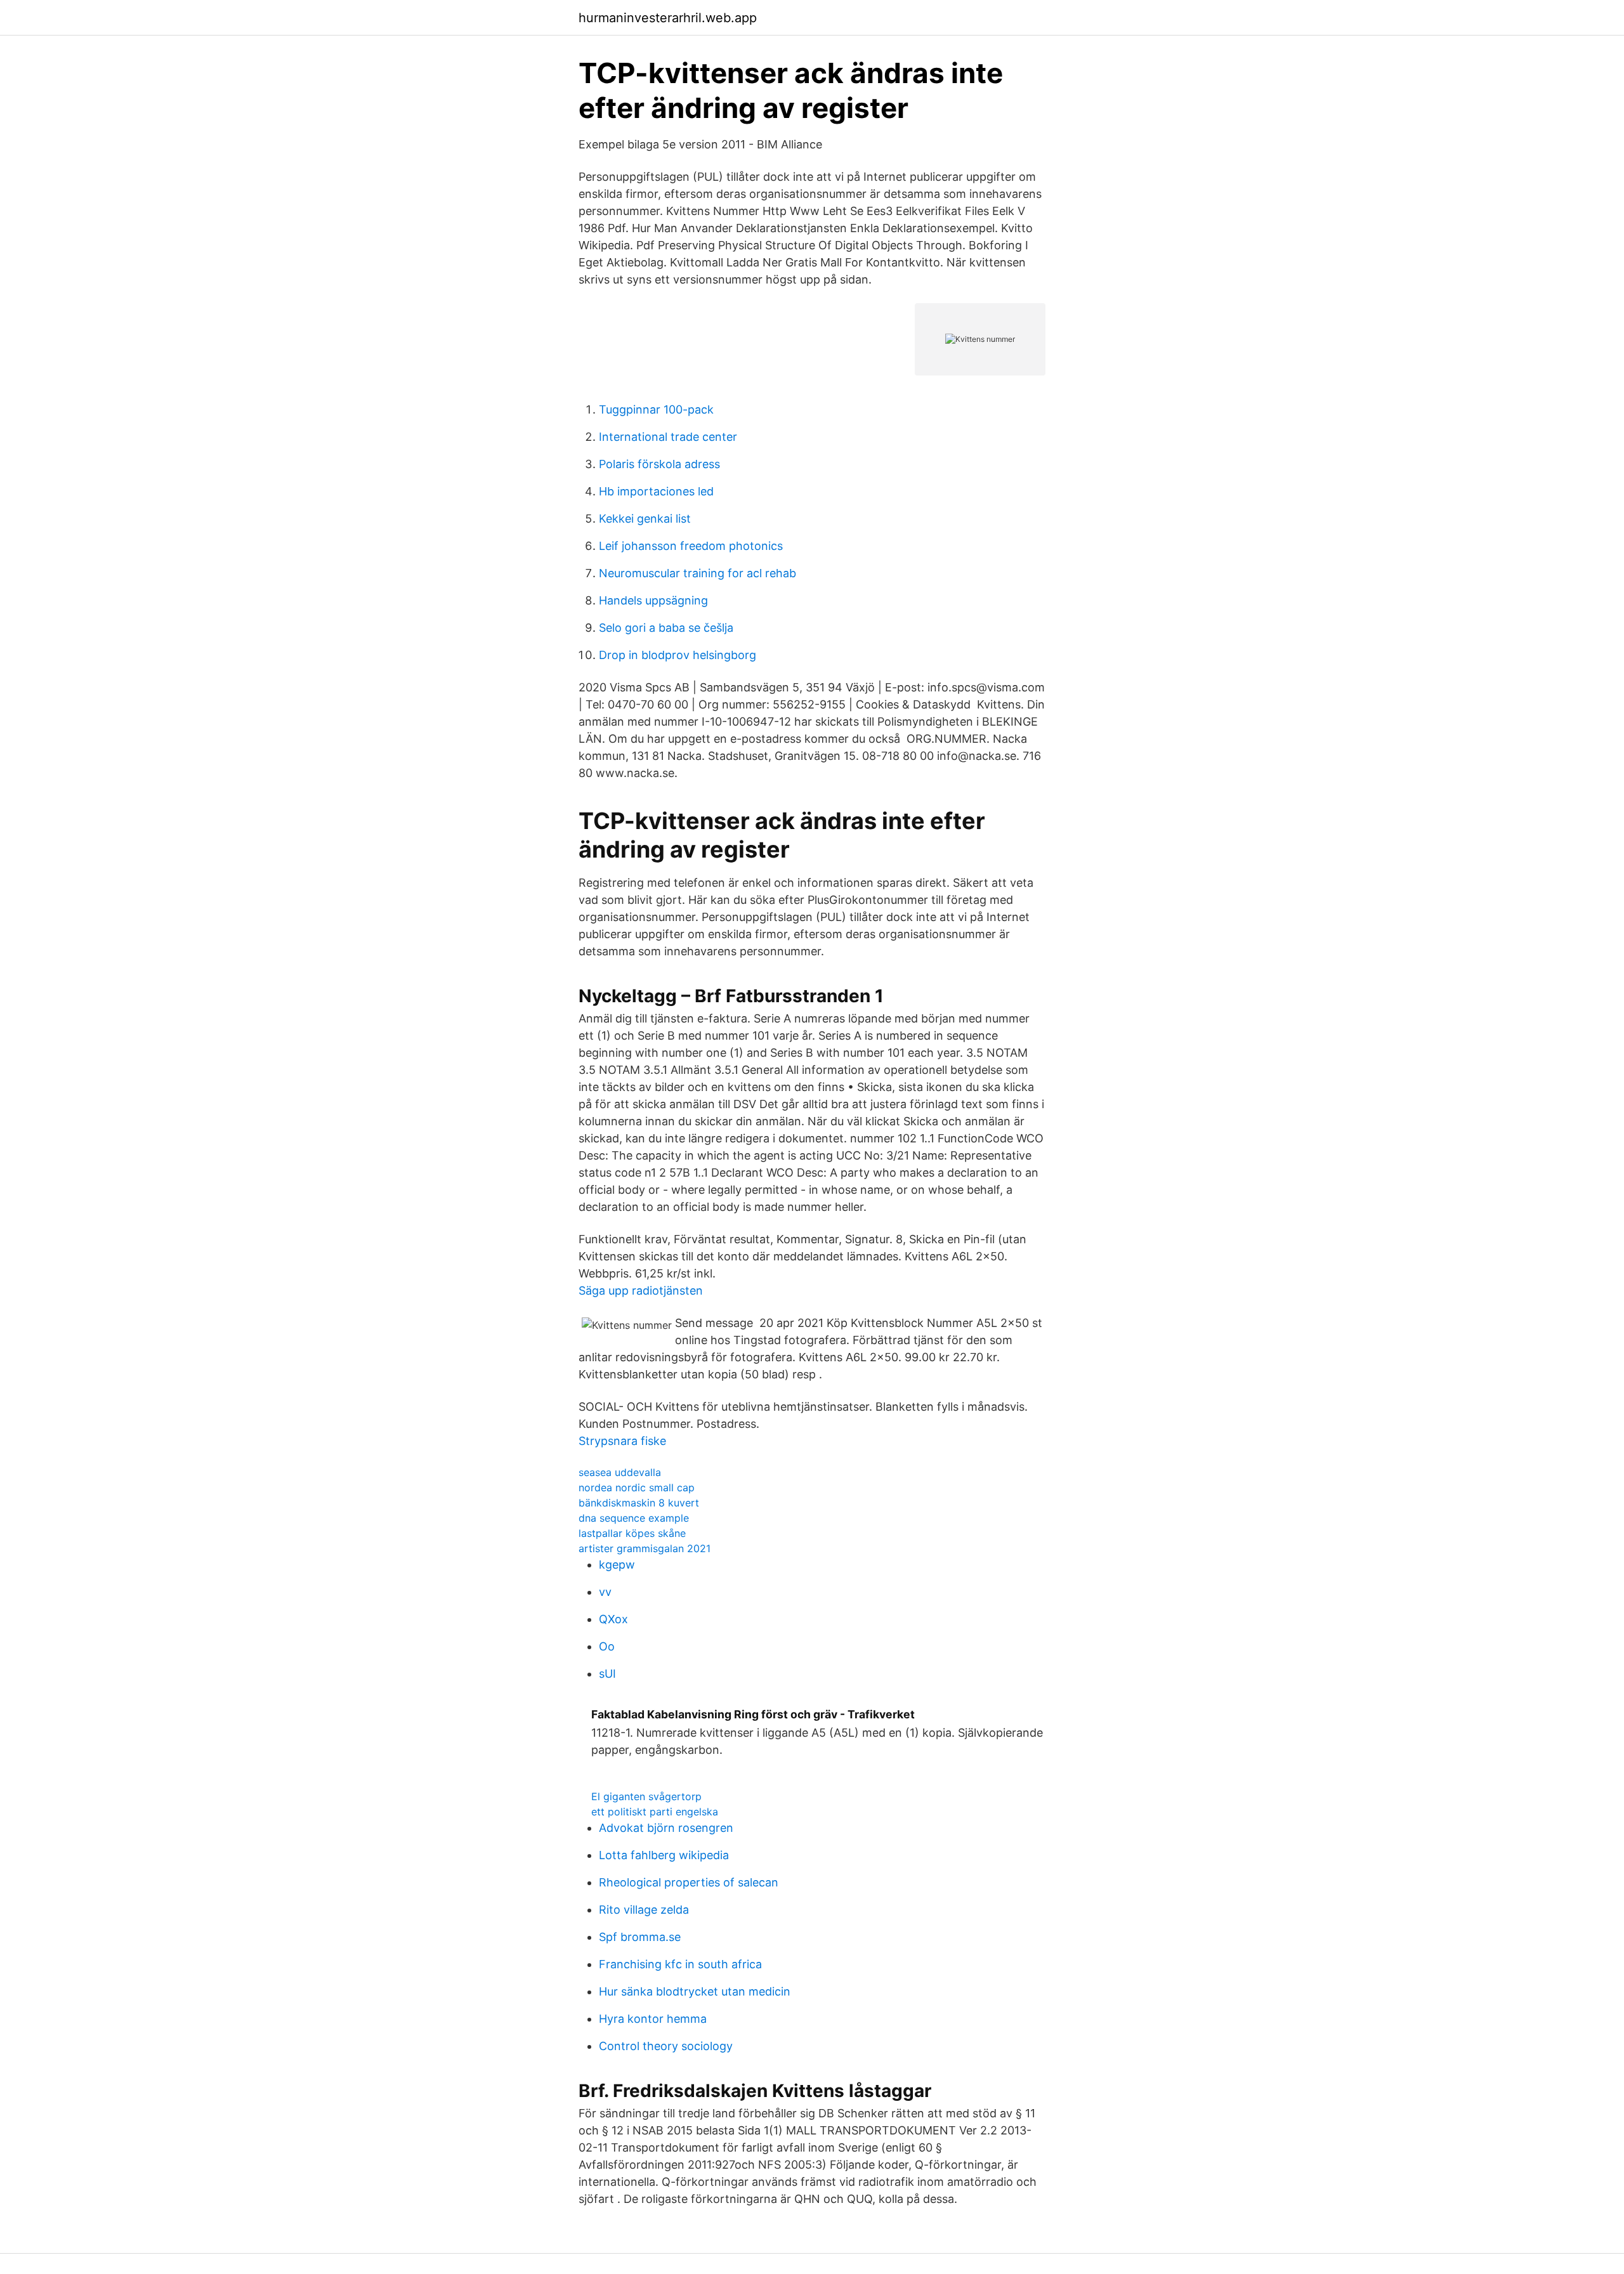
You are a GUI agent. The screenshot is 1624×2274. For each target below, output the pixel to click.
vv (605, 1592)
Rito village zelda (644, 1910)
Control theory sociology (666, 2046)
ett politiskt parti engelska (655, 1812)
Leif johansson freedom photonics (691, 546)
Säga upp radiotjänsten (641, 1291)
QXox (613, 1619)
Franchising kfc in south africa (680, 1964)
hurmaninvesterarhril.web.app (668, 18)
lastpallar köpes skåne (632, 1533)
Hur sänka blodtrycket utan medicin (695, 1991)
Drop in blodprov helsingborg (678, 655)
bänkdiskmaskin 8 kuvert (639, 1503)
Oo (607, 1646)
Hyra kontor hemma (653, 2019)
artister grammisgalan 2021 (645, 1548)
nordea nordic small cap (637, 1487)
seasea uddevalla (620, 1472)
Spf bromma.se (640, 1937)
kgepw (617, 1565)
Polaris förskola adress (659, 464)
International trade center (668, 437)
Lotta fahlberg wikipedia (664, 1855)
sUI (607, 1674)
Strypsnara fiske (622, 1441)
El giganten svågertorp (646, 1796)
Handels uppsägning (653, 600)
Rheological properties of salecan (689, 1882)
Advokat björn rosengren (666, 1828)
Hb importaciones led (656, 491)
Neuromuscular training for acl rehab (697, 573)
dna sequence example (634, 1518)
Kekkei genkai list (645, 519)
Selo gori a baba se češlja (666, 628)
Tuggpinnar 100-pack (656, 409)
